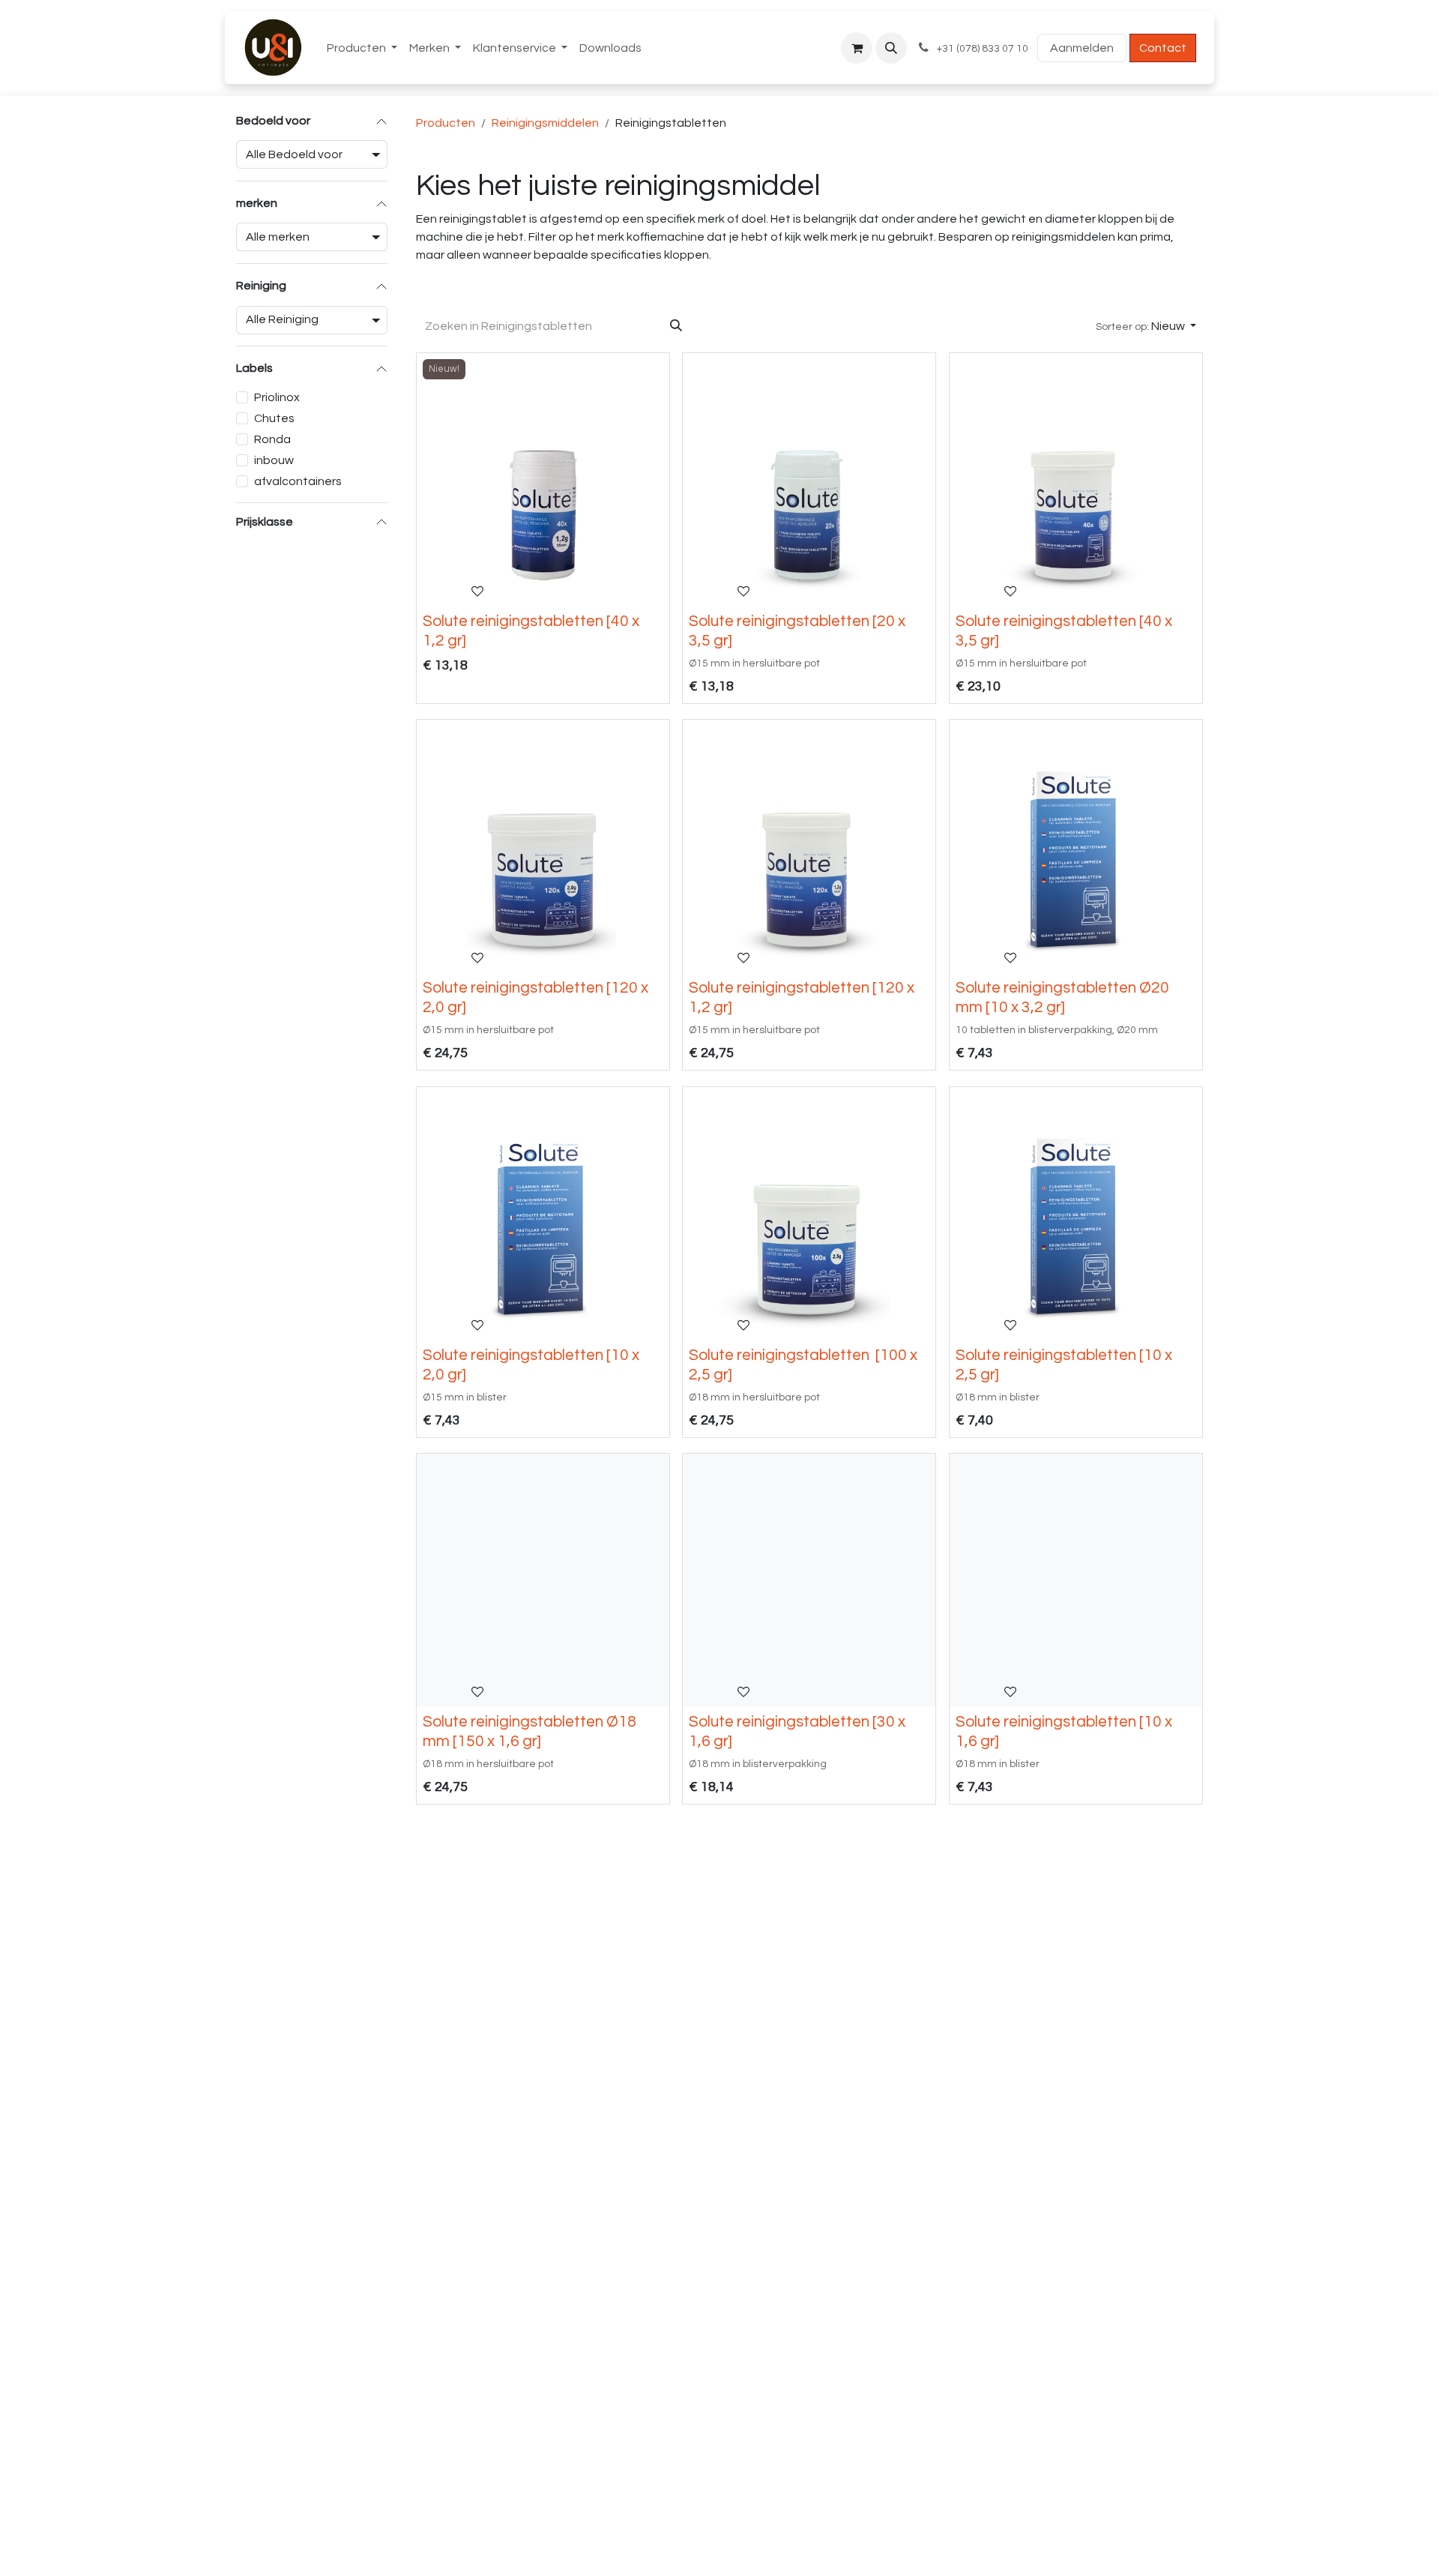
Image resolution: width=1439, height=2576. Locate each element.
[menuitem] (362, 48)
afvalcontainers (298, 481)
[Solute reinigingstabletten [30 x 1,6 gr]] (809, 1580)
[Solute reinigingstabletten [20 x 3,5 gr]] (809, 479)
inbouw (274, 460)
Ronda (272, 439)
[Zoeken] (676, 326)
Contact (1163, 48)
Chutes (274, 418)
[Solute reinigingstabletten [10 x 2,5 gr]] (1076, 1213)
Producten (446, 123)
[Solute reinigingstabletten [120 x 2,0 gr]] (543, 846)
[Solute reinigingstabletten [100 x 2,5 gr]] (809, 1213)
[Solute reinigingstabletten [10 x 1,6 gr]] (1076, 1580)
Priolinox (277, 397)
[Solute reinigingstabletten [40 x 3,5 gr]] (1076, 479)
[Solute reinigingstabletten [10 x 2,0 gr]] (543, 1213)
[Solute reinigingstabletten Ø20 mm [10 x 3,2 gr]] (1076, 846)
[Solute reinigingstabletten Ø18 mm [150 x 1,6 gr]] (543, 1580)
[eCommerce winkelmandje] (857, 48)
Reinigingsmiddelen (545, 123)
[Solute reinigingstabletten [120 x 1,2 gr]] (809, 846)
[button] (891, 48)
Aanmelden (1082, 48)
